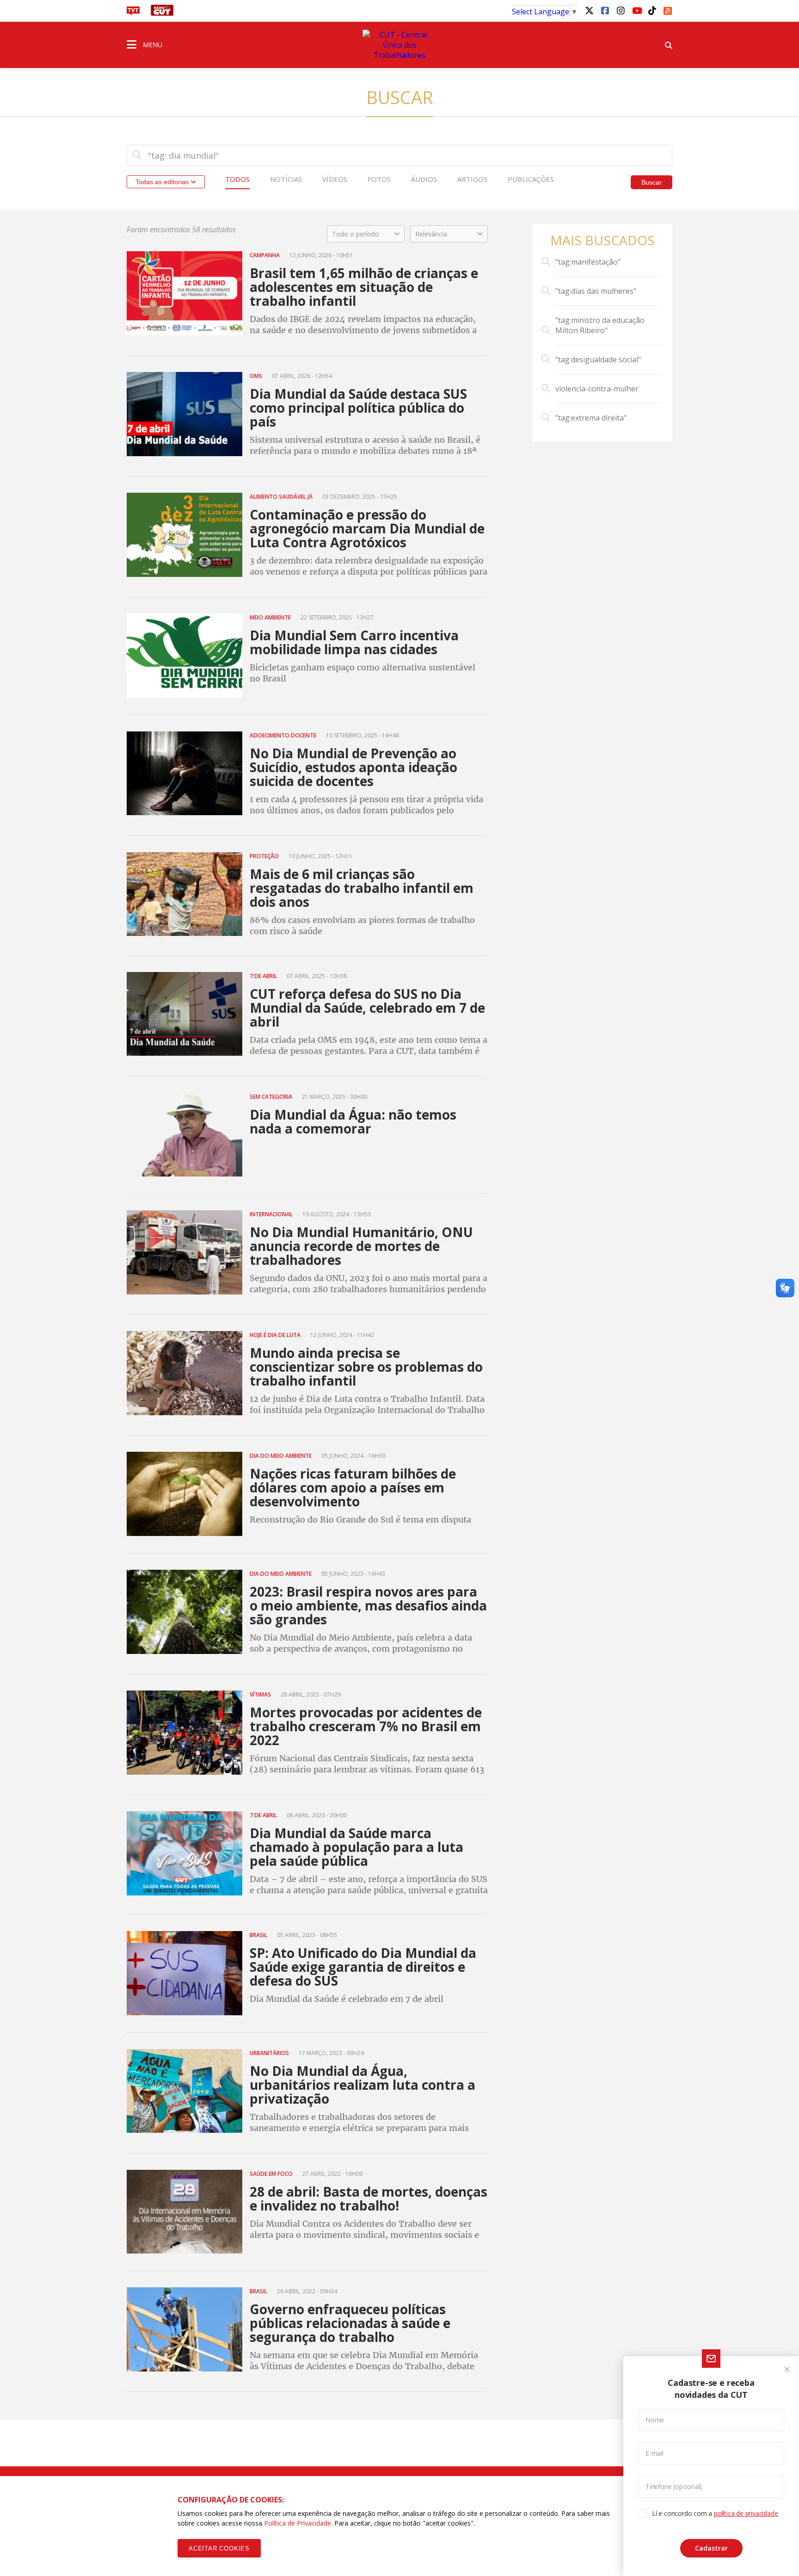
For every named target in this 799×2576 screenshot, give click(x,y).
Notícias (286, 179)
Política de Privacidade (298, 2523)
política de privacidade (746, 2513)
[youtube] (636, 10)
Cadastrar (711, 2548)
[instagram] (621, 10)
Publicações (531, 179)
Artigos (472, 179)
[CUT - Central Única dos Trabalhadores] (399, 45)
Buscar (651, 182)
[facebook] (605, 10)
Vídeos (335, 179)
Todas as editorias (163, 182)
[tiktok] (652, 10)
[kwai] (668, 9)
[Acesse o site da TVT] (133, 13)
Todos (237, 179)
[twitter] (589, 10)
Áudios (424, 179)
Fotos (379, 179)
